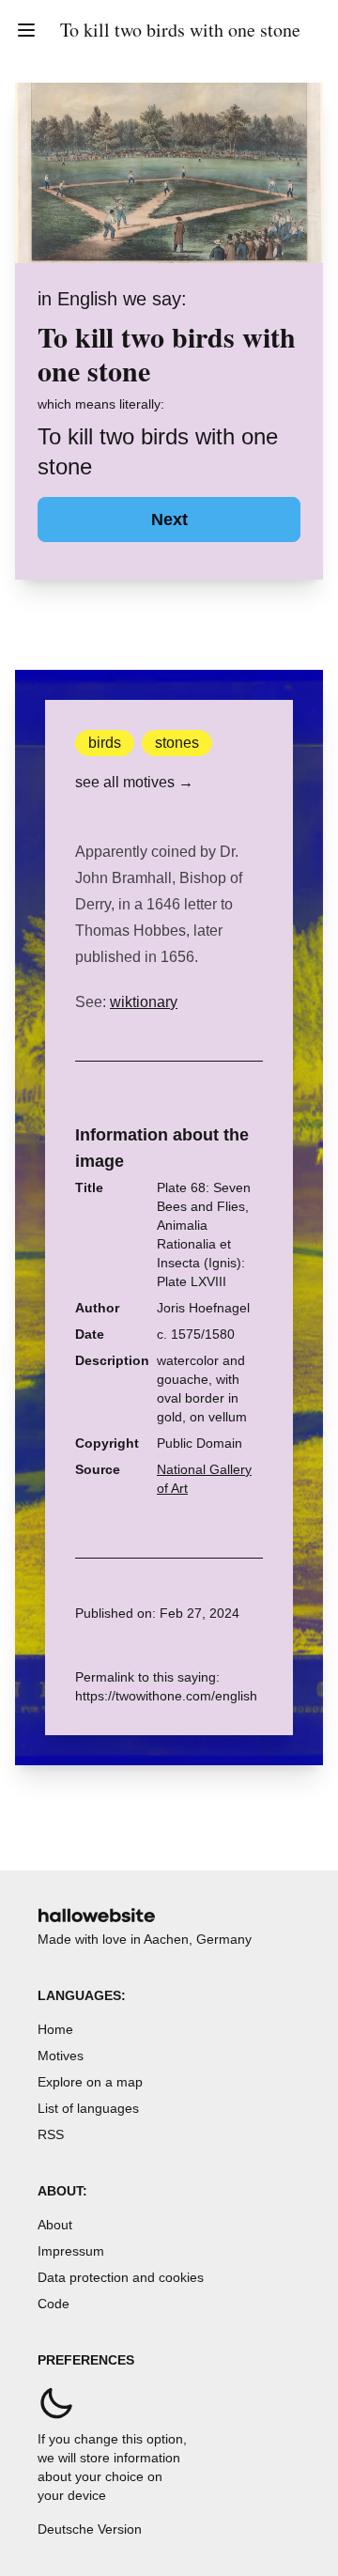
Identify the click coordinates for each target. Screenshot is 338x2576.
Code (54, 2304)
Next (169, 520)
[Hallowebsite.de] (97, 1915)
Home (55, 2029)
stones (177, 743)
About (55, 2225)
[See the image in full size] (169, 173)
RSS (51, 2134)
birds (105, 743)
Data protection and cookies (121, 2277)
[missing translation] (26, 30)
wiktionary (144, 1002)
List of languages (88, 2108)
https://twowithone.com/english (166, 1696)
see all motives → (134, 782)
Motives (61, 2056)
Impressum (71, 2251)
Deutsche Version (90, 2529)
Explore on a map (90, 2082)
